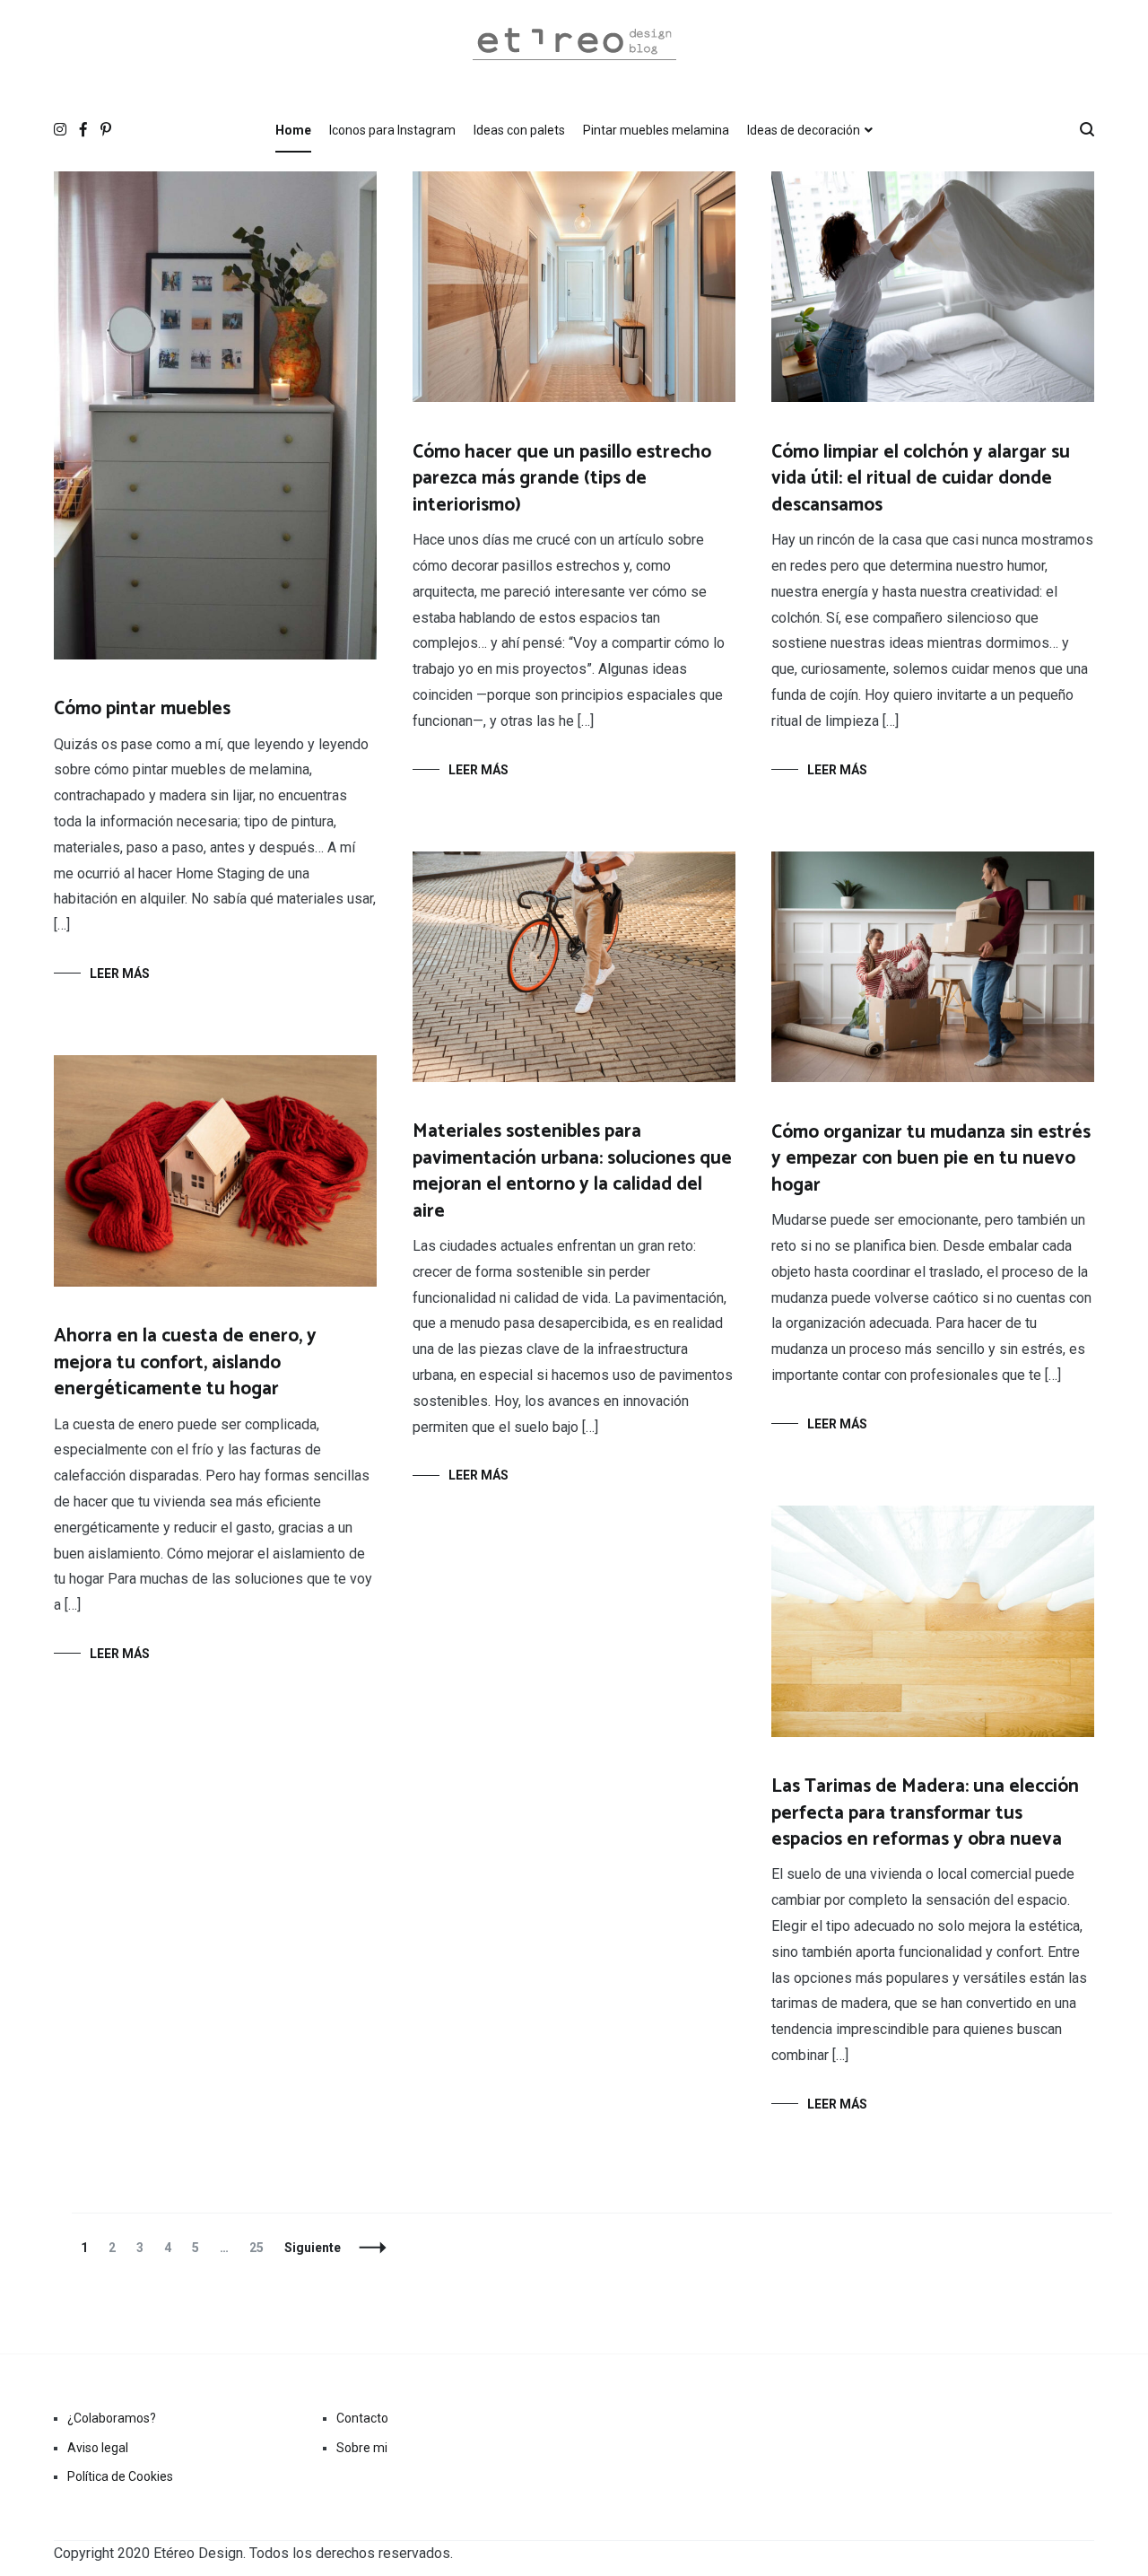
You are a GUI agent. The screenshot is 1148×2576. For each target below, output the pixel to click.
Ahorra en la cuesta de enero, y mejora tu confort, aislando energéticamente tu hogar (185, 1362)
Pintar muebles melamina (656, 130)
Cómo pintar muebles (142, 709)
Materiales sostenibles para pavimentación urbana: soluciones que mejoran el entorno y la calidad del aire (572, 1171)
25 (261, 2248)
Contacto (362, 2418)
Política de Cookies (120, 2476)
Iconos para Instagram (392, 130)
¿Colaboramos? (112, 2418)
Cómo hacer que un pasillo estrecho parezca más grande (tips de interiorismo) (562, 479)
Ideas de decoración (804, 130)
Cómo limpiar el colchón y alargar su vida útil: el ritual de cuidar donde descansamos (921, 479)
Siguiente (313, 2248)
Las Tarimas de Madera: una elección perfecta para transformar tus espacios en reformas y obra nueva (925, 1813)
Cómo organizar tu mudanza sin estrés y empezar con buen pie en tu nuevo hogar (931, 1159)
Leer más (120, 974)
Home (293, 130)
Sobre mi (362, 2448)
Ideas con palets (519, 130)
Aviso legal (98, 2448)
